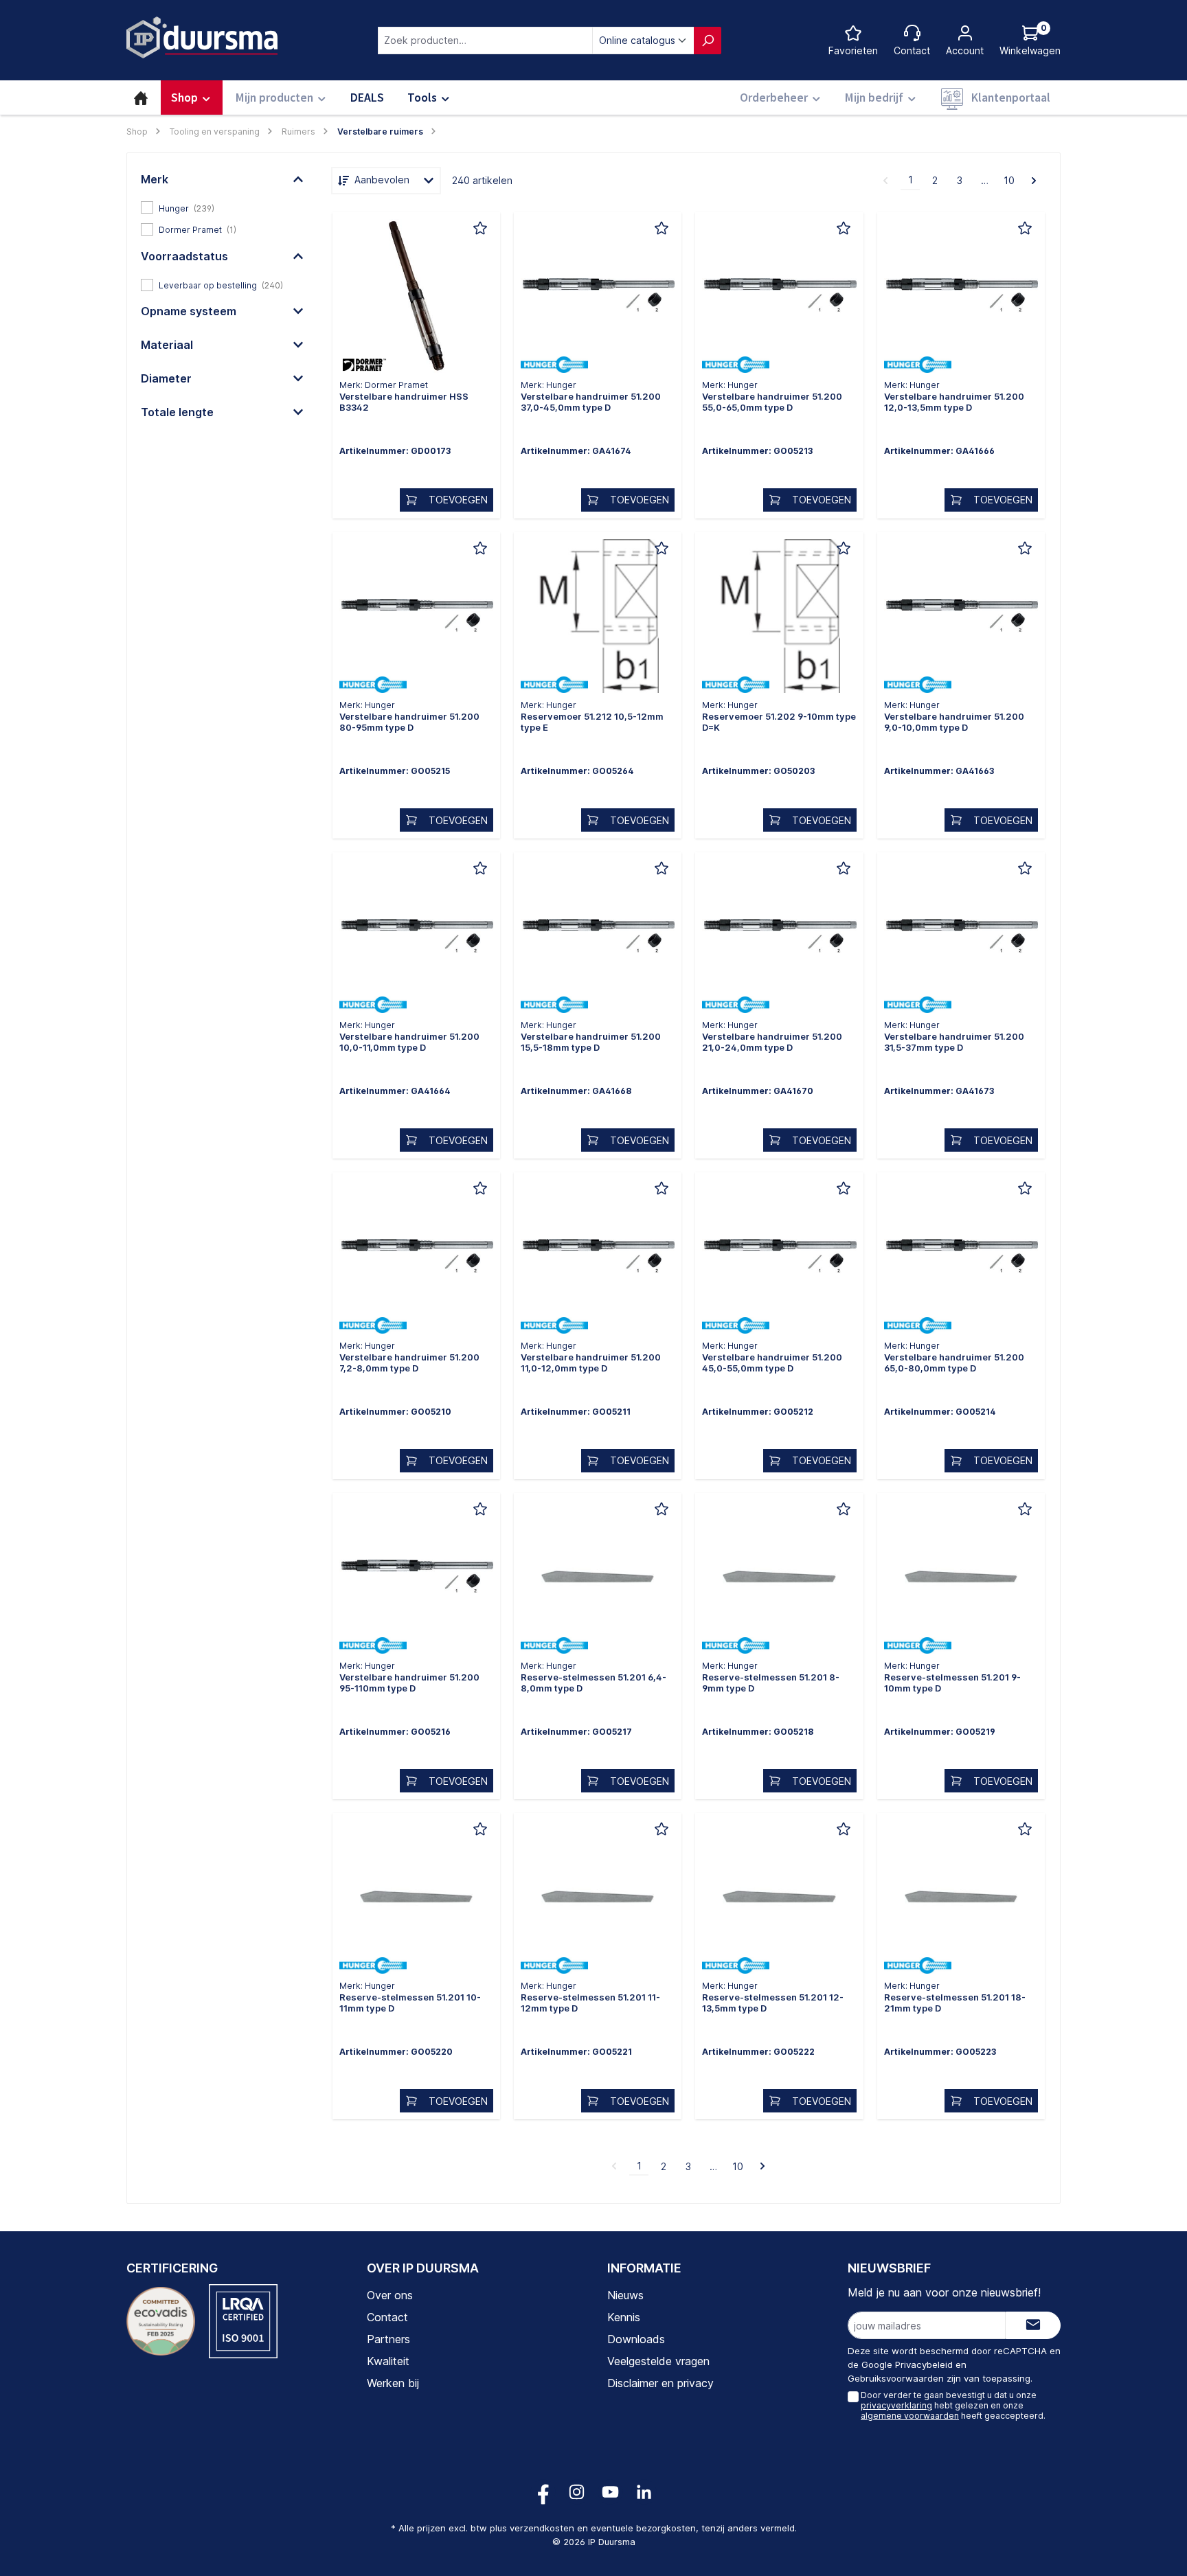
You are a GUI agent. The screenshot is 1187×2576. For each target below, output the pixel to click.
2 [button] (935, 180)
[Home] (141, 98)
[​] (416, 299)
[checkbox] (222, 207)
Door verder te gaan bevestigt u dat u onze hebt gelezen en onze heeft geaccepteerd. (953, 2405)
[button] (222, 179)
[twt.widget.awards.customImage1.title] (161, 2321)
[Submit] (1033, 2325)
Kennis (624, 2317)
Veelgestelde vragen (658, 2361)
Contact (387, 2317)
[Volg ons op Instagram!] (577, 2492)
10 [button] (1009, 180)
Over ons (390, 2295)
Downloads (636, 2339)
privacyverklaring (896, 2405)
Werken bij (393, 2383)
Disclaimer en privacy (660, 2383)
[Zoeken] (708, 41)
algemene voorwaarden (910, 2416)
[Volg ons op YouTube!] (610, 2492)
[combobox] (485, 41)
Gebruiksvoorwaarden (896, 2378)
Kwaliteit (388, 2361)
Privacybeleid (924, 2364)
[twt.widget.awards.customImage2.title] (243, 2321)
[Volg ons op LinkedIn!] (644, 2492)
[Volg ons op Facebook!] (543, 2492)
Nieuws (625, 2295)
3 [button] (960, 180)
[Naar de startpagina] (202, 37)
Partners (388, 2339)
